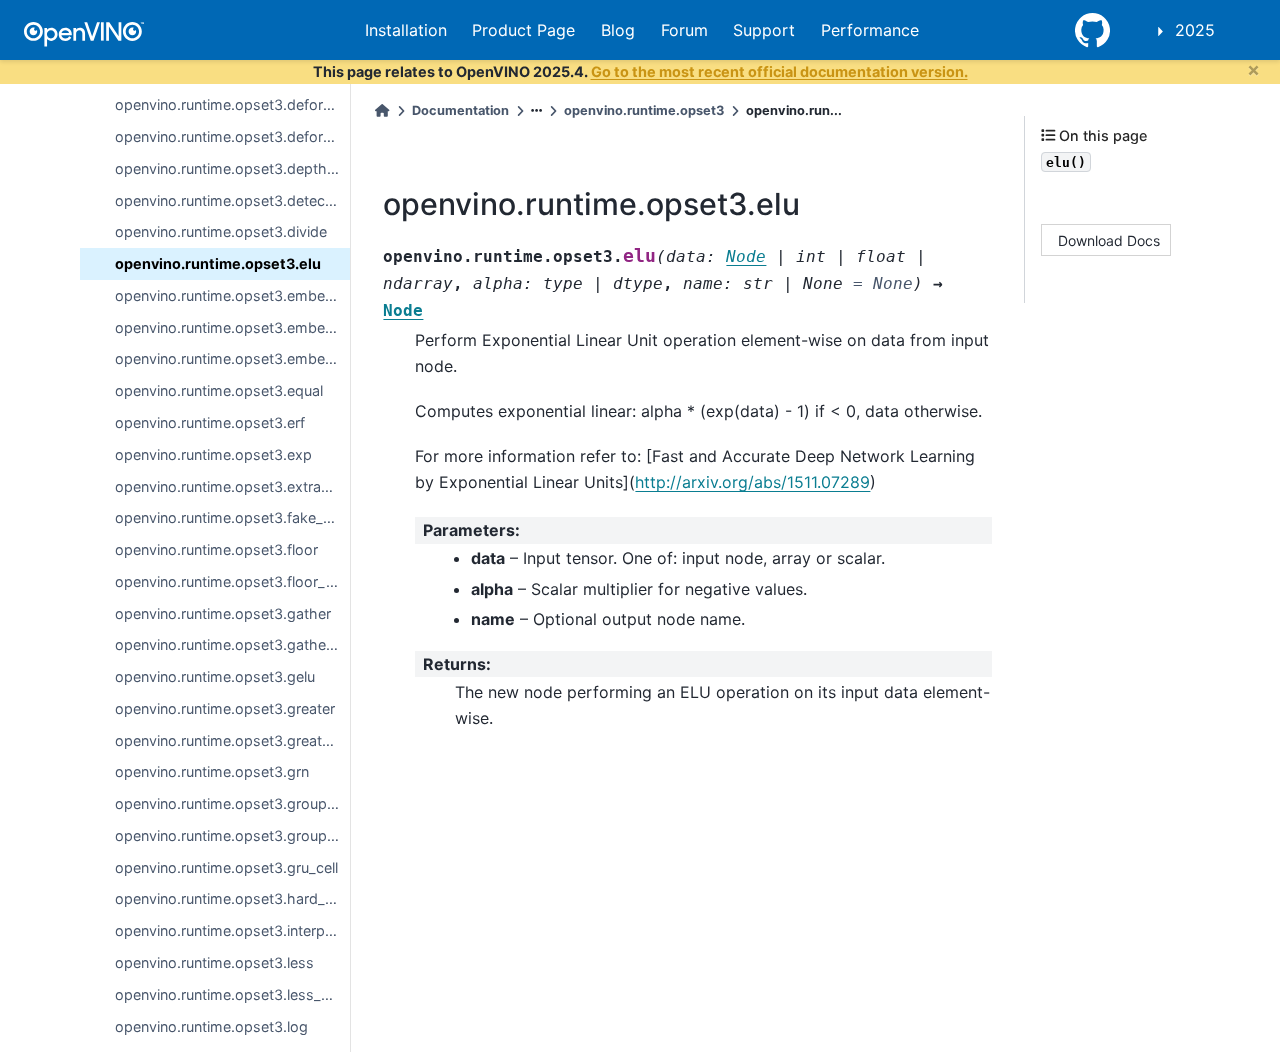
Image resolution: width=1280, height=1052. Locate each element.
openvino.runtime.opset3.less (214, 962)
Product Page (523, 30)
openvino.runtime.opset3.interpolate (232, 930)
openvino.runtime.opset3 (644, 110)
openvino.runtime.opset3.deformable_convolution (232, 104)
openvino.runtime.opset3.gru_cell (226, 866)
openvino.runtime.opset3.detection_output (232, 199)
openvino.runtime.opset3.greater (225, 708)
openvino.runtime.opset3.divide (221, 231)
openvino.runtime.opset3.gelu (215, 676)
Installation (406, 30)
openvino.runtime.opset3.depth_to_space (232, 168)
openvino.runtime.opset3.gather (223, 612)
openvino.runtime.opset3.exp (213, 454)
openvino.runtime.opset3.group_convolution (232, 803)
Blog (618, 30)
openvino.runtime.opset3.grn (212, 771)
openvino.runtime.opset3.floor (216, 549)
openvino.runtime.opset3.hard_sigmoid (232, 898)
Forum (684, 30)
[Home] (382, 110)
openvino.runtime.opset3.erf (210, 422)
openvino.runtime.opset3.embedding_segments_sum (232, 358)
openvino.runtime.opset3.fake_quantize (232, 517)
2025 (1195, 30)
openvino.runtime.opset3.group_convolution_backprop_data (232, 835)
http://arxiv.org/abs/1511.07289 (752, 482)
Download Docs (1109, 239)
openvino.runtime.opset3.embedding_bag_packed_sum (232, 326)
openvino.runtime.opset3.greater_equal (232, 739)
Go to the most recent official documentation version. (779, 71)
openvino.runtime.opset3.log (211, 1025)
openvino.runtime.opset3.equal (219, 390)
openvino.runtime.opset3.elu (218, 263)
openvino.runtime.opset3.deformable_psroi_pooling (232, 136)
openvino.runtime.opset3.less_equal (232, 994)
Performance (870, 30)
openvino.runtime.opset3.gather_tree (232, 644)
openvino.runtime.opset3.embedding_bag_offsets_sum (232, 295)
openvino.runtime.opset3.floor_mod (232, 581)
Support (764, 30)
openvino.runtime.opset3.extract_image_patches (232, 485)
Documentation (460, 110)
